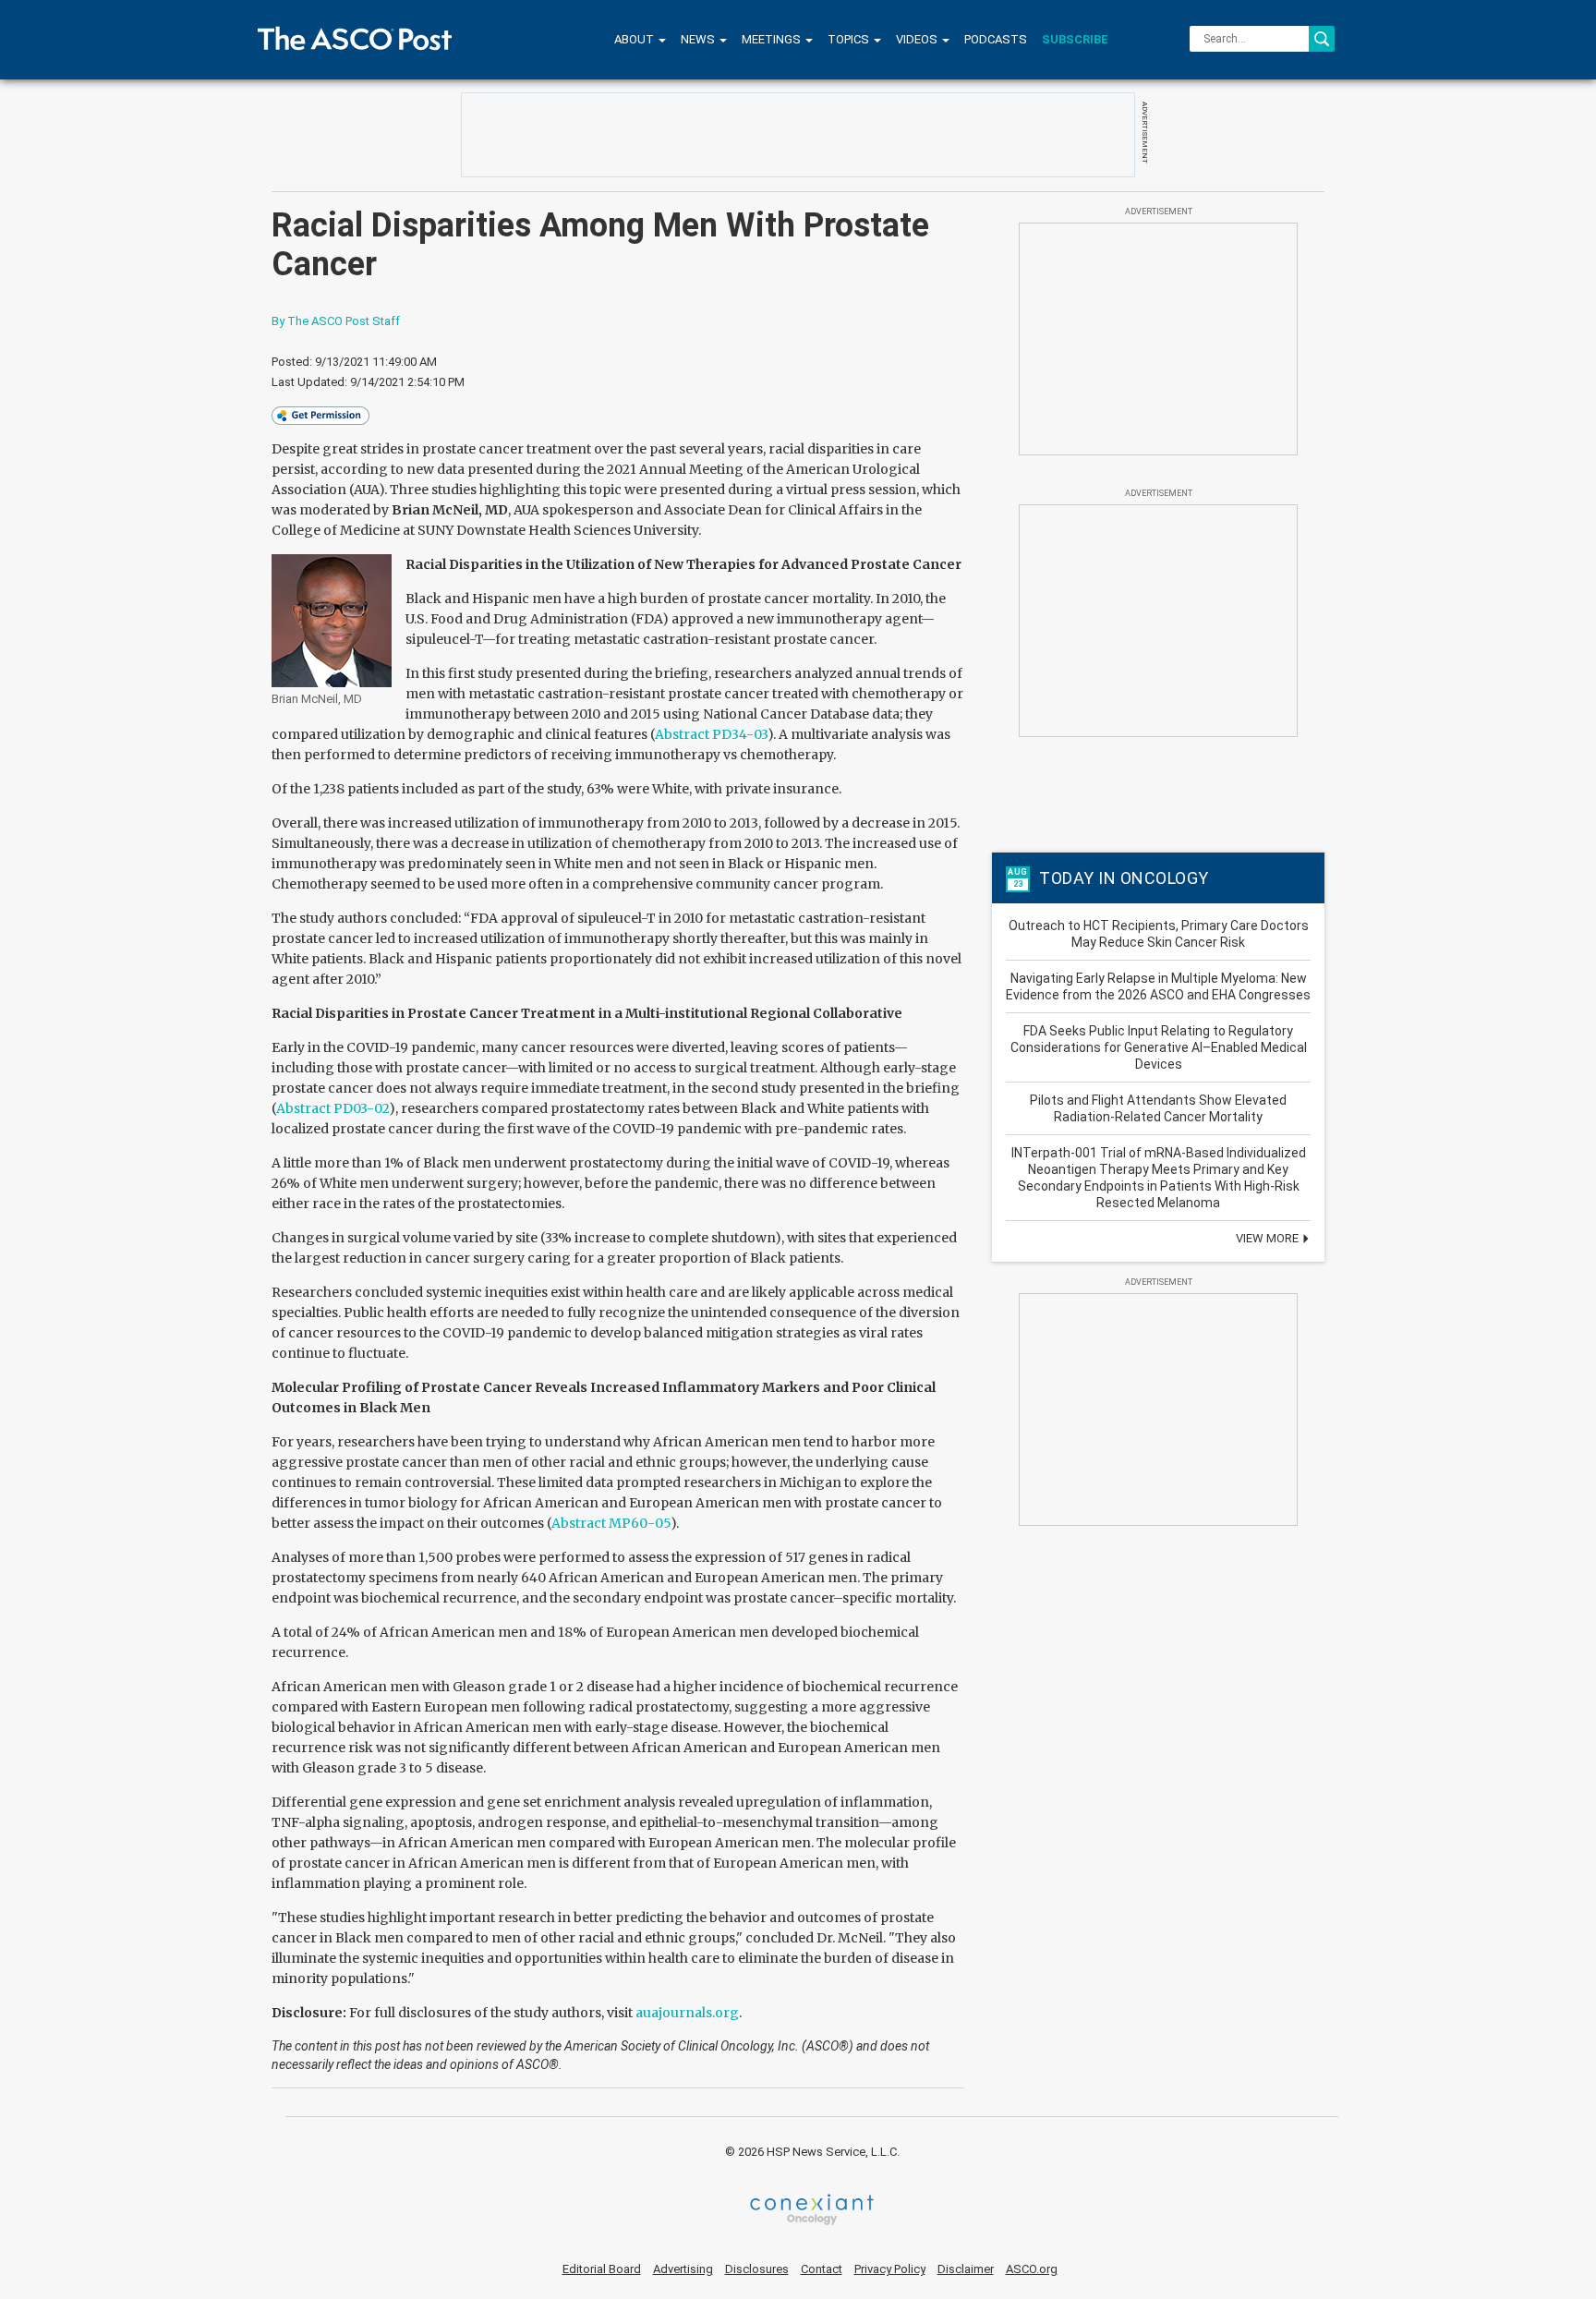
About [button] (635, 39)
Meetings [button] (773, 39)
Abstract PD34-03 (711, 734)
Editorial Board (602, 2269)
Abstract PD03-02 (332, 1108)
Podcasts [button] (996, 39)
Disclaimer (966, 2269)
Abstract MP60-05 (611, 1523)
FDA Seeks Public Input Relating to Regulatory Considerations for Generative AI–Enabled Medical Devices (1159, 1047)
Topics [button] (850, 39)
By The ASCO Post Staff (336, 321)
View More (1269, 1238)
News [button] (699, 39)
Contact (822, 2269)
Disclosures (757, 2269)
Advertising (683, 2269)
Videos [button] (918, 39)
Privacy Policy (890, 2269)
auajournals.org (687, 2013)
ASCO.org (1032, 2269)
